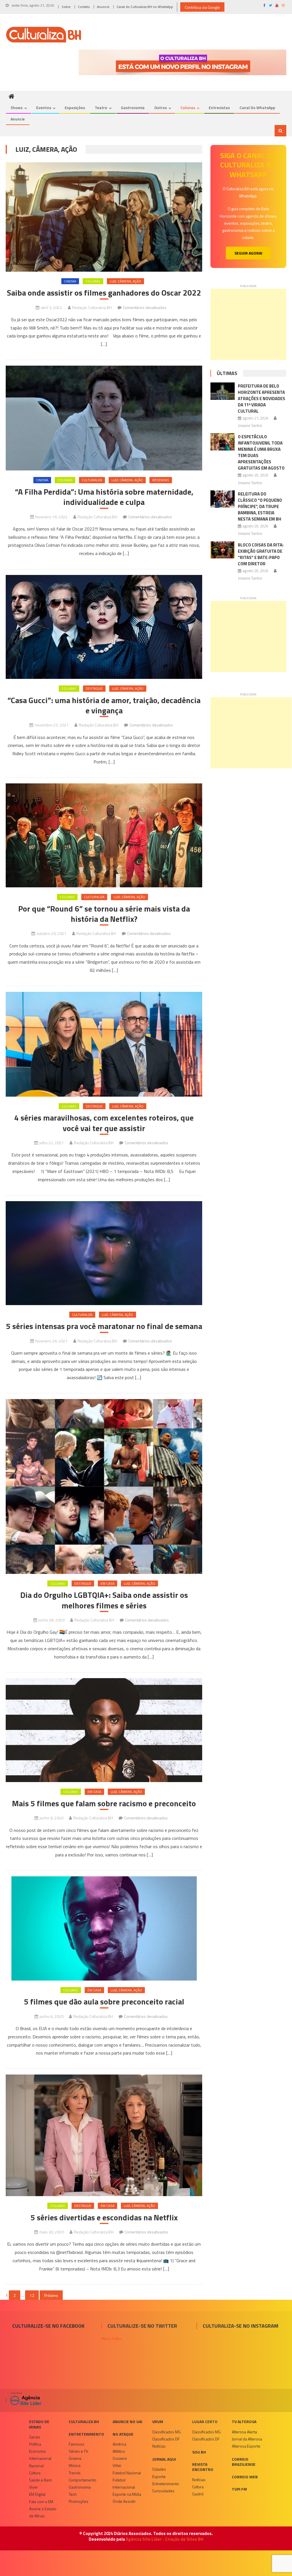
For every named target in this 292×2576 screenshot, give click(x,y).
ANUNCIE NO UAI (127, 2422)
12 (32, 2295)
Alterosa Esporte (246, 2446)
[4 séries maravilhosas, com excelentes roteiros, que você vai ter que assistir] (104, 1044)
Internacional (40, 2458)
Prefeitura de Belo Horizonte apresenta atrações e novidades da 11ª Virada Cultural (261, 399)
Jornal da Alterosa (247, 2439)
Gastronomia (133, 107)
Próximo (51, 2295)
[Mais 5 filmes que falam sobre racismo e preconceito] (104, 1730)
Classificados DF (166, 2439)
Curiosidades (163, 2491)
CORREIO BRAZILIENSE (244, 2462)
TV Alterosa (244, 2422)
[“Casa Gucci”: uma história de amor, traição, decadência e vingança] (104, 627)
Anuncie (103, 7)
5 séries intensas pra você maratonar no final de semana (104, 1326)
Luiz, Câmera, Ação (125, 281)
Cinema (70, 281)
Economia (37, 2451)
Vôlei (117, 2465)
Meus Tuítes (111, 2338)
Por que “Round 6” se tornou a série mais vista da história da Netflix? (104, 914)
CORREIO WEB (245, 2477)
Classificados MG (167, 2432)
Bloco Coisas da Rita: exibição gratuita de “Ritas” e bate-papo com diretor (261, 554)
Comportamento (83, 2480)
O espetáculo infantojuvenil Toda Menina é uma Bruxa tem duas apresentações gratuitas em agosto (261, 452)
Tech (73, 2494)
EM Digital (37, 2494)
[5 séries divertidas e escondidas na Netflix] (104, 2135)
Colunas (188, 107)
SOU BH (199, 2452)
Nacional (36, 2466)
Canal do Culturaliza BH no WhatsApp (145, 7)
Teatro (101, 107)
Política (35, 2444)
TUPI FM (239, 2489)
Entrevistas (219, 107)
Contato (84, 7)
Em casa (108, 1583)
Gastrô (198, 2494)
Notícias (159, 2446)
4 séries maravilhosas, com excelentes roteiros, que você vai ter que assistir (104, 1123)
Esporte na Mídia (127, 2494)
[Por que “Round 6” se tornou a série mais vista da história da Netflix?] (104, 835)
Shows (17, 107)
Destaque (94, 688)
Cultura (35, 2473)
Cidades (159, 2469)
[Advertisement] (248, 324)
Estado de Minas (39, 2424)
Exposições (75, 107)
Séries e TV (78, 2451)
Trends (75, 2473)
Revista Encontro (203, 2467)
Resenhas (161, 480)
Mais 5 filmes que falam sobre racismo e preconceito (104, 1803)
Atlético (119, 2451)
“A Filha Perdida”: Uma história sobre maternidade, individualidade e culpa (104, 497)
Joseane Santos (250, 425)
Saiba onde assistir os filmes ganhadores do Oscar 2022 (104, 293)
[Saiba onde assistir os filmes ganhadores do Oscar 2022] (104, 217)
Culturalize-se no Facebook (48, 2326)
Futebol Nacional (127, 2473)
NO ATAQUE (123, 2434)
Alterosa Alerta (244, 2432)
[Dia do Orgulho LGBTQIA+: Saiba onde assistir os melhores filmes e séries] (104, 1486)
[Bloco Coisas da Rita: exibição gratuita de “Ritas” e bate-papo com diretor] (223, 550)
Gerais (35, 2437)
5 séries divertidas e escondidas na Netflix (104, 2217)
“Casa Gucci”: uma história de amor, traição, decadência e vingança (104, 706)
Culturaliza (92, 480)
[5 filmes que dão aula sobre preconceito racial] (104, 1928)
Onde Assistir (124, 2501)
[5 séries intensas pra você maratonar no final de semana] (104, 1253)
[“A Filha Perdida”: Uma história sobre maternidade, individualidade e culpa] (104, 418)
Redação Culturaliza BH (92, 307)
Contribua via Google (202, 7)
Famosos (77, 2444)
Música (75, 2465)
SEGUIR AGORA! (248, 253)
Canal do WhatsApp (257, 107)
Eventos (44, 107)
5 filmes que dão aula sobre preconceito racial (104, 2002)
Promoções (79, 2501)
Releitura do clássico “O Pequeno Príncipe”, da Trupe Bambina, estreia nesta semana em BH (260, 506)
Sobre (66, 7)
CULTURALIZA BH (84, 2422)
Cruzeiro (120, 2458)
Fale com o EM (41, 2502)
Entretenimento (86, 2434)
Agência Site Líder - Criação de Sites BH (165, 2539)
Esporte (159, 2476)
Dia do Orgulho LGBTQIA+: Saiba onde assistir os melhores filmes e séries (104, 1600)
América (119, 2444)
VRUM (158, 2422)
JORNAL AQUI (164, 2459)
